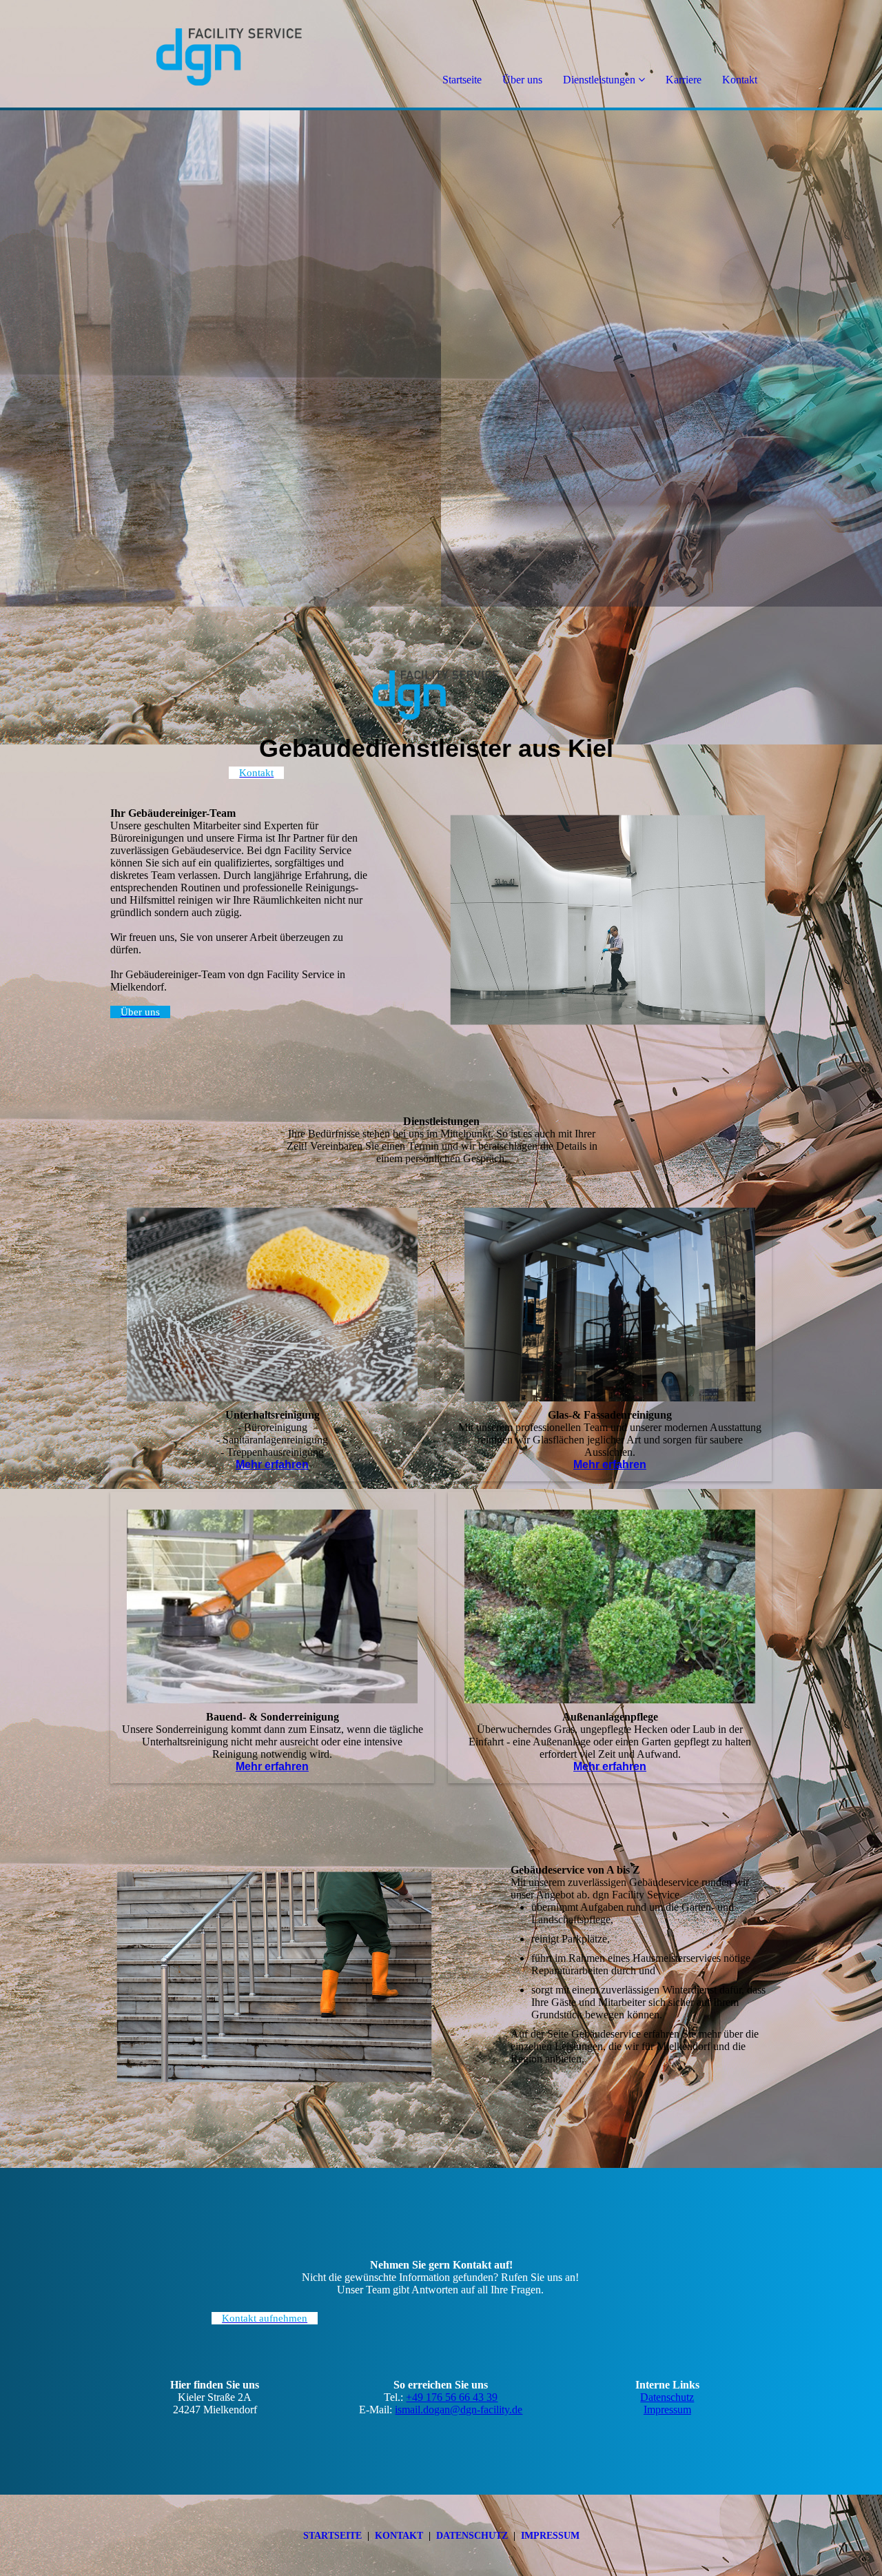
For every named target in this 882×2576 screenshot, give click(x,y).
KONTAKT (399, 2536)
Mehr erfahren (272, 1464)
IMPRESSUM (550, 2536)
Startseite (462, 80)
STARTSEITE (332, 2536)
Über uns (522, 80)
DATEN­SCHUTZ (472, 2536)
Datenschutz (667, 2397)
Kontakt (740, 80)
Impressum (667, 2410)
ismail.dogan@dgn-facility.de (459, 2410)
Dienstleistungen (599, 80)
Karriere (684, 80)
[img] (158, 55)
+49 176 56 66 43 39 (452, 2397)
